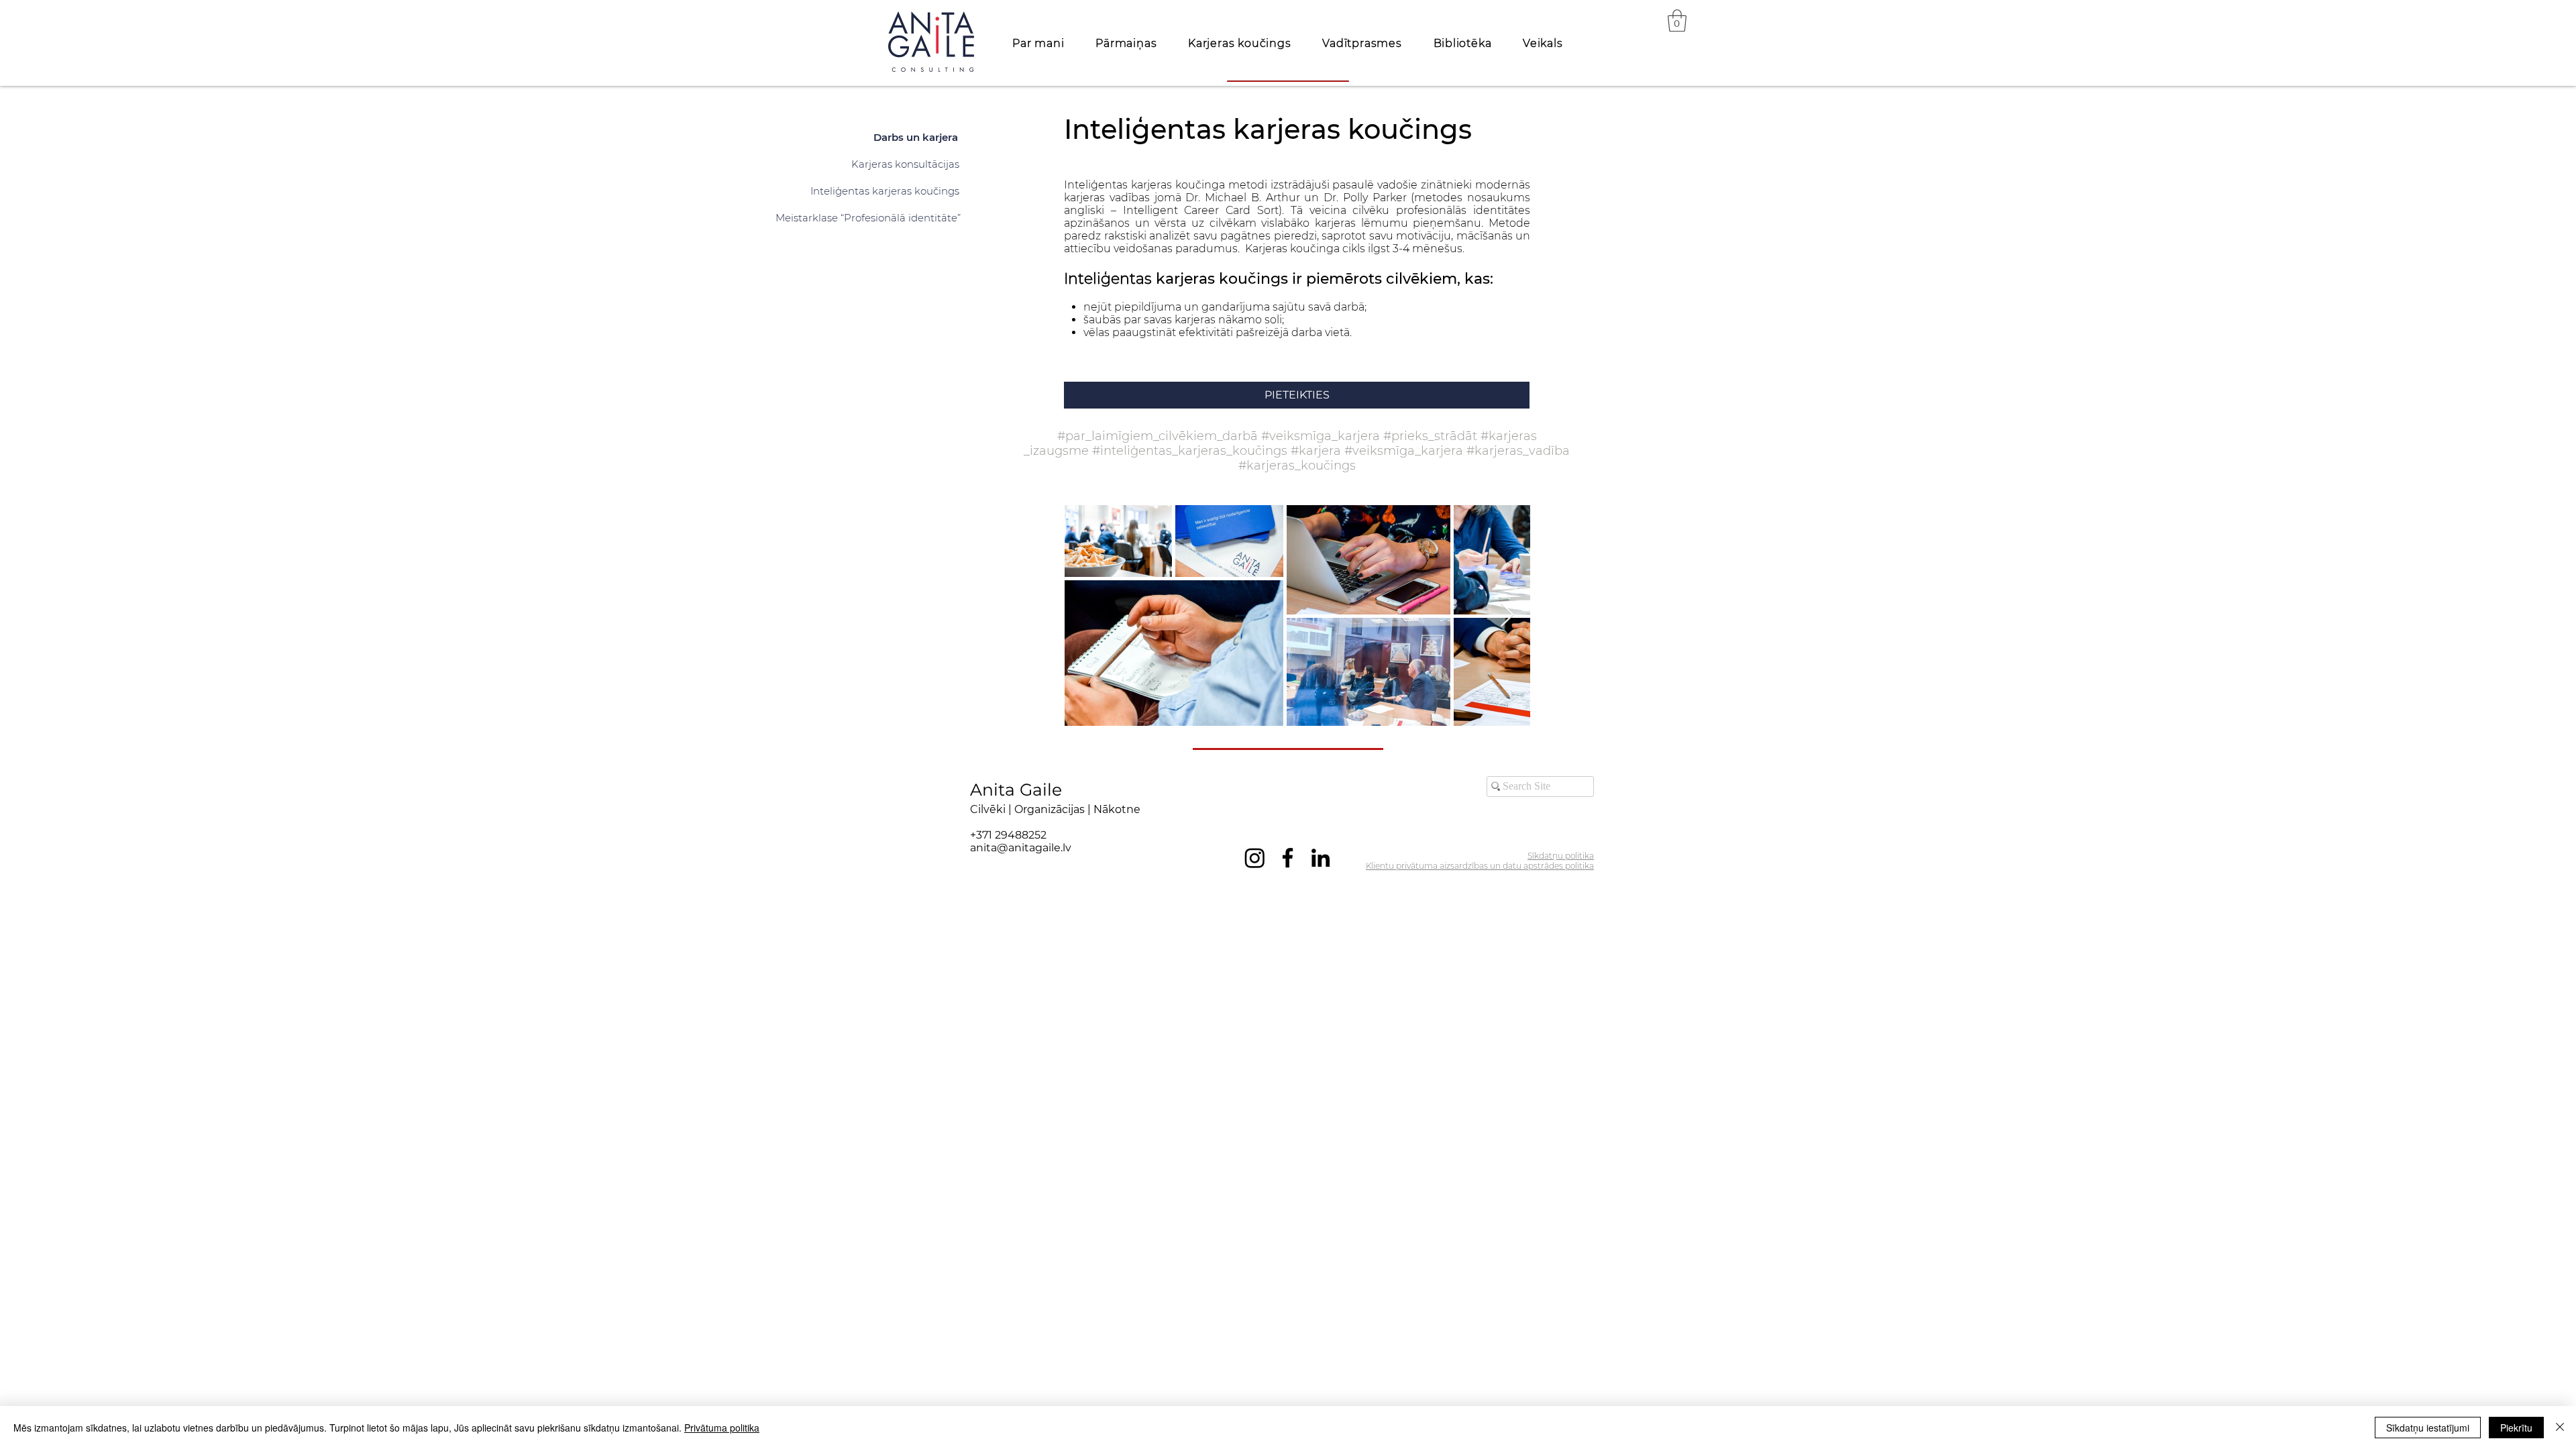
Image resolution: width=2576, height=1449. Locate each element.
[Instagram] (1255, 858)
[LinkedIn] (1321, 858)
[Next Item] (1507, 615)
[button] (1677, 20)
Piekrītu (2516, 1428)
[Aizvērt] (2560, 1428)
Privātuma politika (722, 1428)
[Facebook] (1288, 858)
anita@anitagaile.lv (1021, 848)
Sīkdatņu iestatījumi (2428, 1428)
